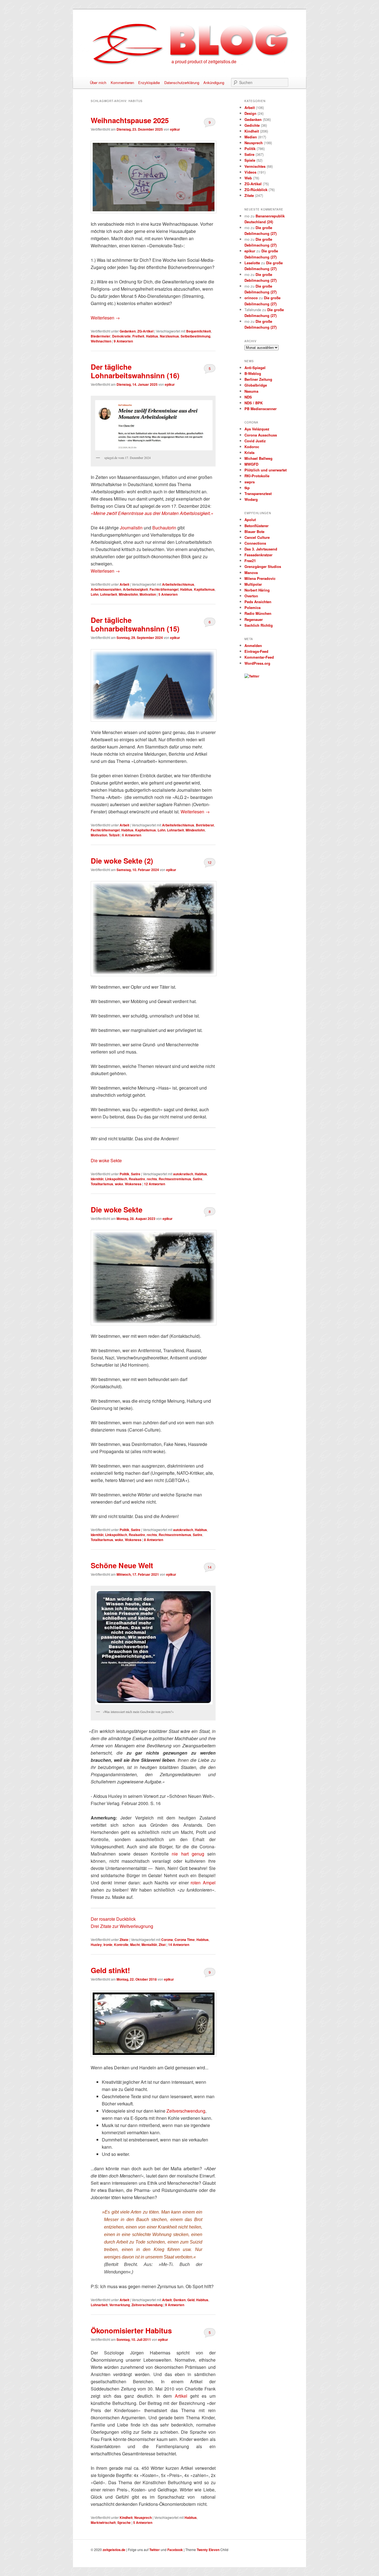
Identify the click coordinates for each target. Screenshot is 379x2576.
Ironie (108, 1945)
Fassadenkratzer (258, 555)
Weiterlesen (105, 318)
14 (209, 1567)
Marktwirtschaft (103, 2522)
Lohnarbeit (109, 594)
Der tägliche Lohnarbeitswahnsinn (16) (135, 371)
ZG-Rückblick (256, 190)
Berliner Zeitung (258, 379)
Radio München (258, 613)
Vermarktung (120, 2305)
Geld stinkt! (110, 1970)
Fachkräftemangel (164, 589)
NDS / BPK (254, 403)
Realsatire (137, 1179)
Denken (180, 2300)
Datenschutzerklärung (182, 83)
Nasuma (251, 391)
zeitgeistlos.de (114, 2550)
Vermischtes (255, 166)
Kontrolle (121, 1945)
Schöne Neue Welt (122, 1565)
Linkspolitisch (116, 1179)
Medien (251, 137)
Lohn (95, 594)
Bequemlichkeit (199, 331)
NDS (248, 397)
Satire (136, 1174)
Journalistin (131, 528)
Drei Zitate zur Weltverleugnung (122, 1926)
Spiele (250, 160)
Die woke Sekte (106, 1160)
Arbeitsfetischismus (178, 584)
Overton (251, 596)
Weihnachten (101, 341)
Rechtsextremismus (175, 1179)
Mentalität (149, 1945)
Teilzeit (114, 835)
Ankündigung (214, 83)
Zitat (162, 1945)
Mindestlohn (128, 594)
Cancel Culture (257, 537)
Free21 (250, 561)
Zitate (124, 1940)
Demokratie (121, 336)
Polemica (252, 607)
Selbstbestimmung (195, 336)
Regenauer (254, 619)
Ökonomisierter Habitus (131, 2330)
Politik (124, 1174)
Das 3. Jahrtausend (261, 549)
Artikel (181, 2396)
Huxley (96, 1945)
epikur (175, 129)
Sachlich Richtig (259, 625)
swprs (250, 482)
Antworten (123, 341)
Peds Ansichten (258, 602)
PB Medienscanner (261, 409)
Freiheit (138, 336)
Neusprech (143, 2517)
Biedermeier (101, 336)
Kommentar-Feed (259, 657)
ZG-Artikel (145, 331)
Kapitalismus (204, 589)
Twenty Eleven (208, 2550)
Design (250, 113)
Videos (250, 172)
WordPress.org (257, 663)
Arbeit (124, 584)
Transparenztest (258, 493)
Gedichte (252, 125)
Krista (249, 452)
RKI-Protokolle (257, 476)
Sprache (124, 2522)
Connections (255, 543)
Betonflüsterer (257, 526)
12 (209, 862)
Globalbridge (256, 385)
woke (119, 1184)
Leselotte (252, 263)
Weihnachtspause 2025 (130, 120)
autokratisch (183, 1174)
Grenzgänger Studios (263, 566)
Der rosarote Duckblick (113, 1919)
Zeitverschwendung (186, 2111)
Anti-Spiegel (255, 368)
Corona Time (185, 1940)
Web (248, 178)
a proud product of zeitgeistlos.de (204, 61)
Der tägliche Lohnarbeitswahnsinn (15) (135, 624)
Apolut (250, 520)
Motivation (148, 594)
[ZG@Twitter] (252, 676)
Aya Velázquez (257, 429)
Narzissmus (169, 336)
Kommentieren (122, 83)
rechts (152, 1179)
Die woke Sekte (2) (122, 861)
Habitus (152, 336)
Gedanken (128, 331)
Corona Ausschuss (261, 435)
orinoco (251, 298)
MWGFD (251, 464)
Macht (135, 1945)
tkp (247, 488)
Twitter (155, 2550)
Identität (97, 1179)
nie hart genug (188, 1854)
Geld (191, 2300)
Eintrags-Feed (256, 651)
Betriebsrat (205, 825)
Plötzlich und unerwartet (266, 470)
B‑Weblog (253, 373)
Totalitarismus (102, 1184)
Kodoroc (252, 447)
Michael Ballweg (258, 458)
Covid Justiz (255, 441)
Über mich (98, 83)
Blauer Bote (254, 531)
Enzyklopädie (149, 83)
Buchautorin (164, 528)
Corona (167, 1940)
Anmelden (253, 645)
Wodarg (251, 499)
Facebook (175, 2550)
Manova (251, 573)
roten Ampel (203, 1883)
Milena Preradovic (260, 578)
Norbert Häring (257, 590)
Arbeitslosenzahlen (106, 589)
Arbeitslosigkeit (135, 589)
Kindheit (126, 2517)
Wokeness (133, 1184)
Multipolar (253, 584)
